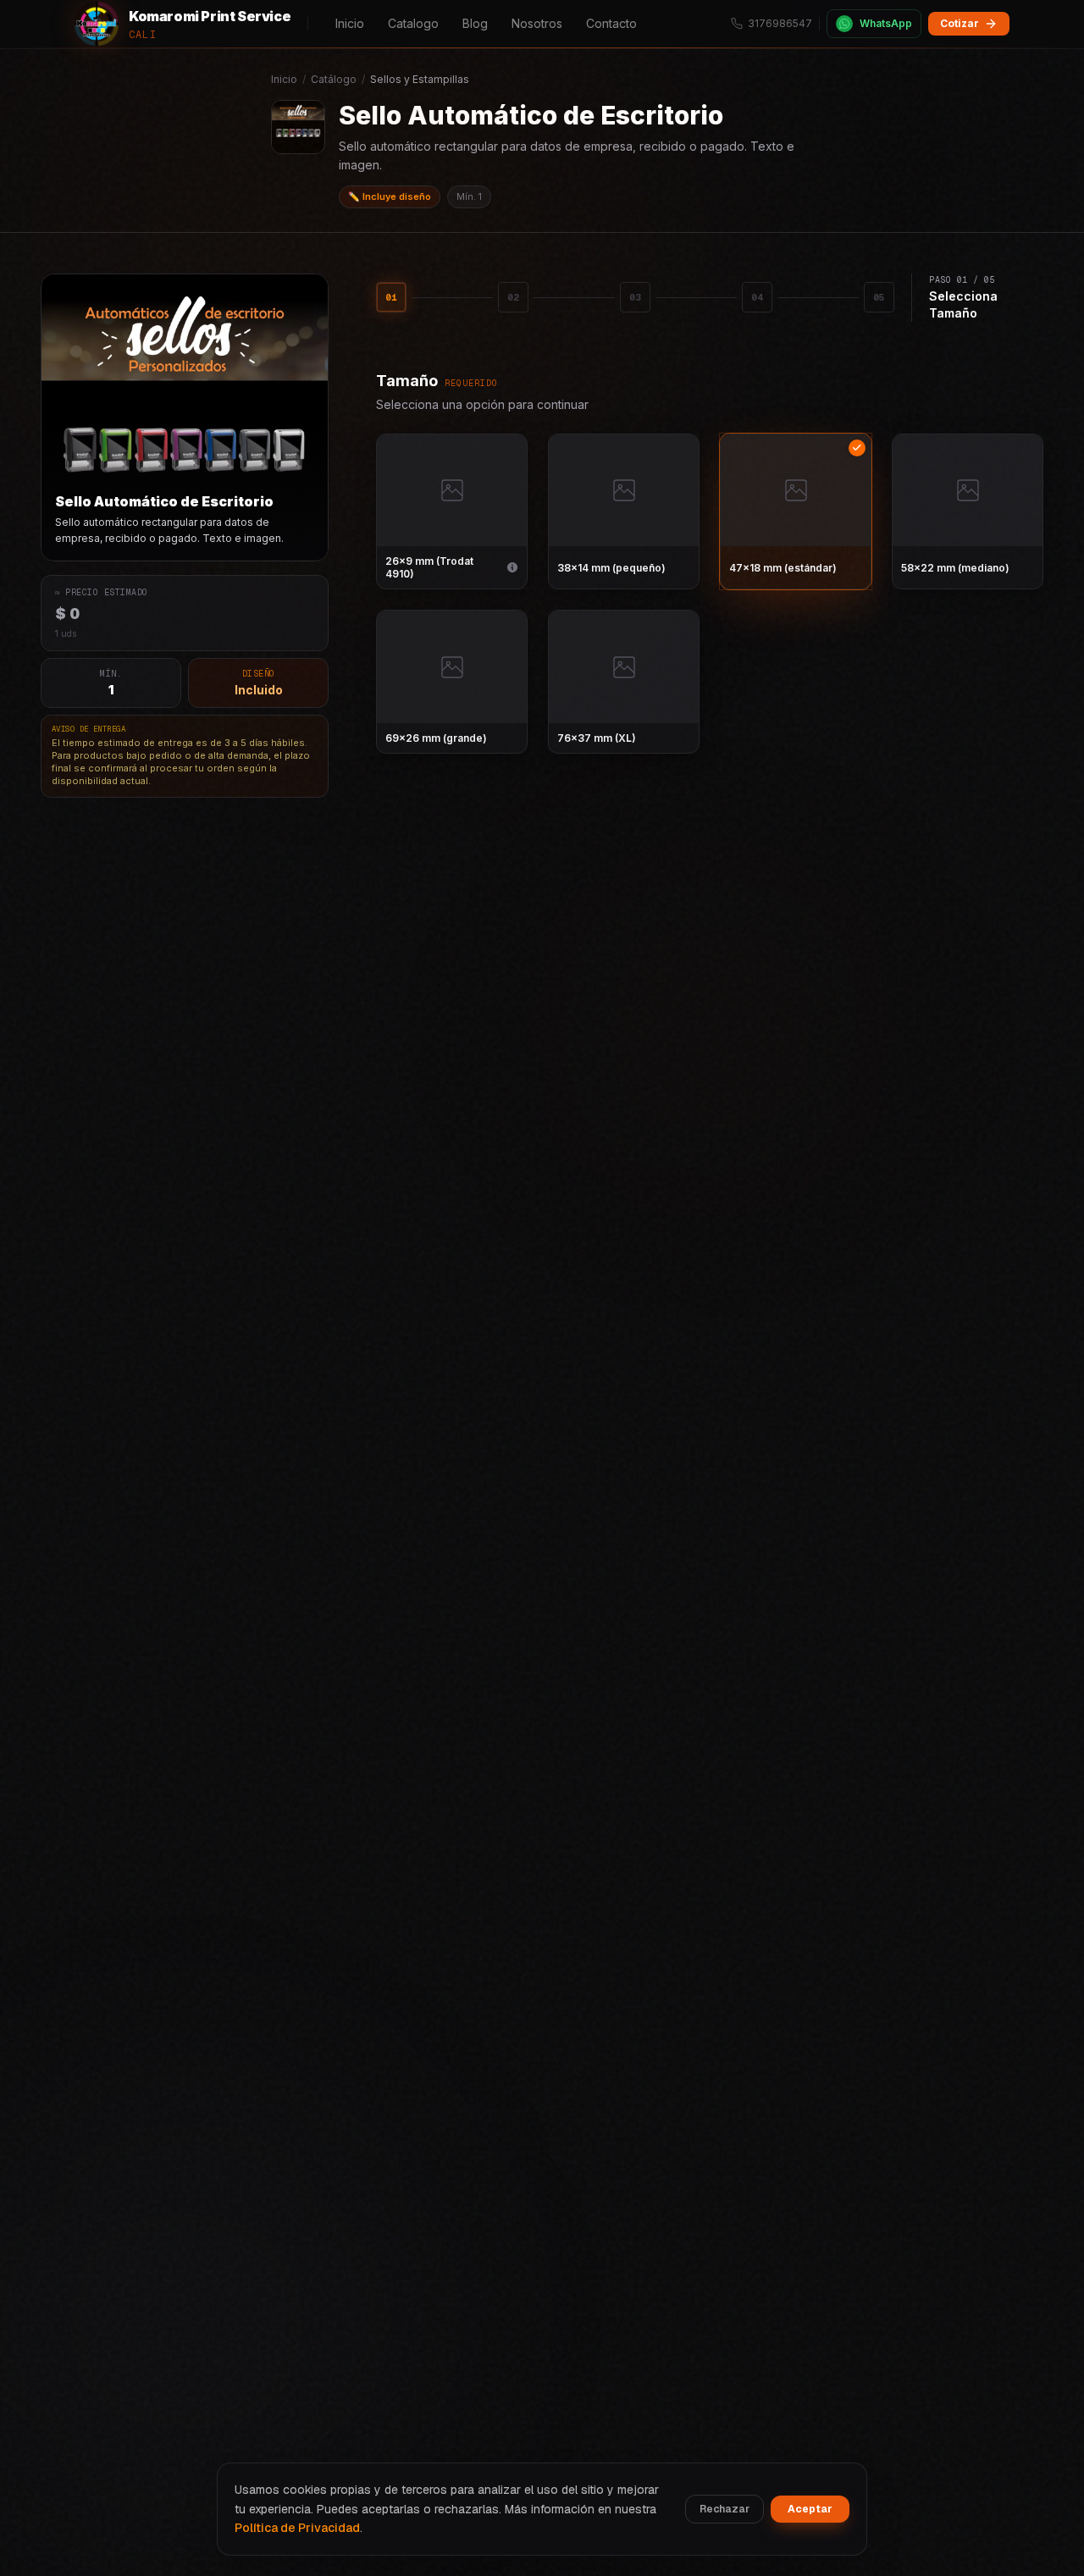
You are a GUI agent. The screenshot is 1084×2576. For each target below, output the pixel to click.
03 (635, 297)
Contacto (611, 23)
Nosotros (537, 23)
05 (879, 297)
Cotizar (960, 23)
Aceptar (810, 2509)
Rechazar (725, 2509)
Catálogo (334, 79)
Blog (475, 23)
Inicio (350, 23)
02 (513, 297)
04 (757, 297)
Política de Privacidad (297, 2528)
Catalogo (413, 23)
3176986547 (780, 23)
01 (391, 297)
